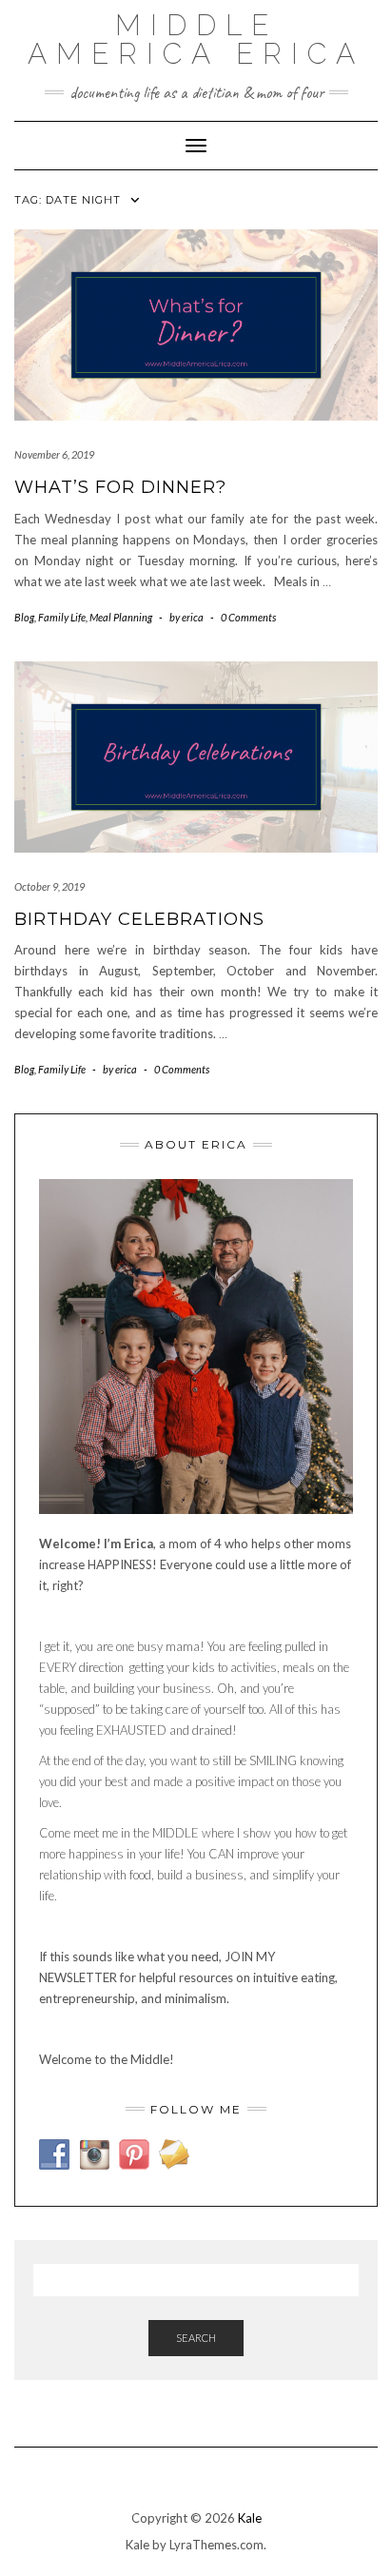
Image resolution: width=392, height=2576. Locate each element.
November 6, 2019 (54, 454)
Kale (250, 2518)
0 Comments (248, 617)
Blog (24, 617)
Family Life (62, 617)
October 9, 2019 (49, 886)
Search (196, 2338)
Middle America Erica (196, 39)
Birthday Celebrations (139, 919)
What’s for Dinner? (120, 487)
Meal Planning (121, 617)
